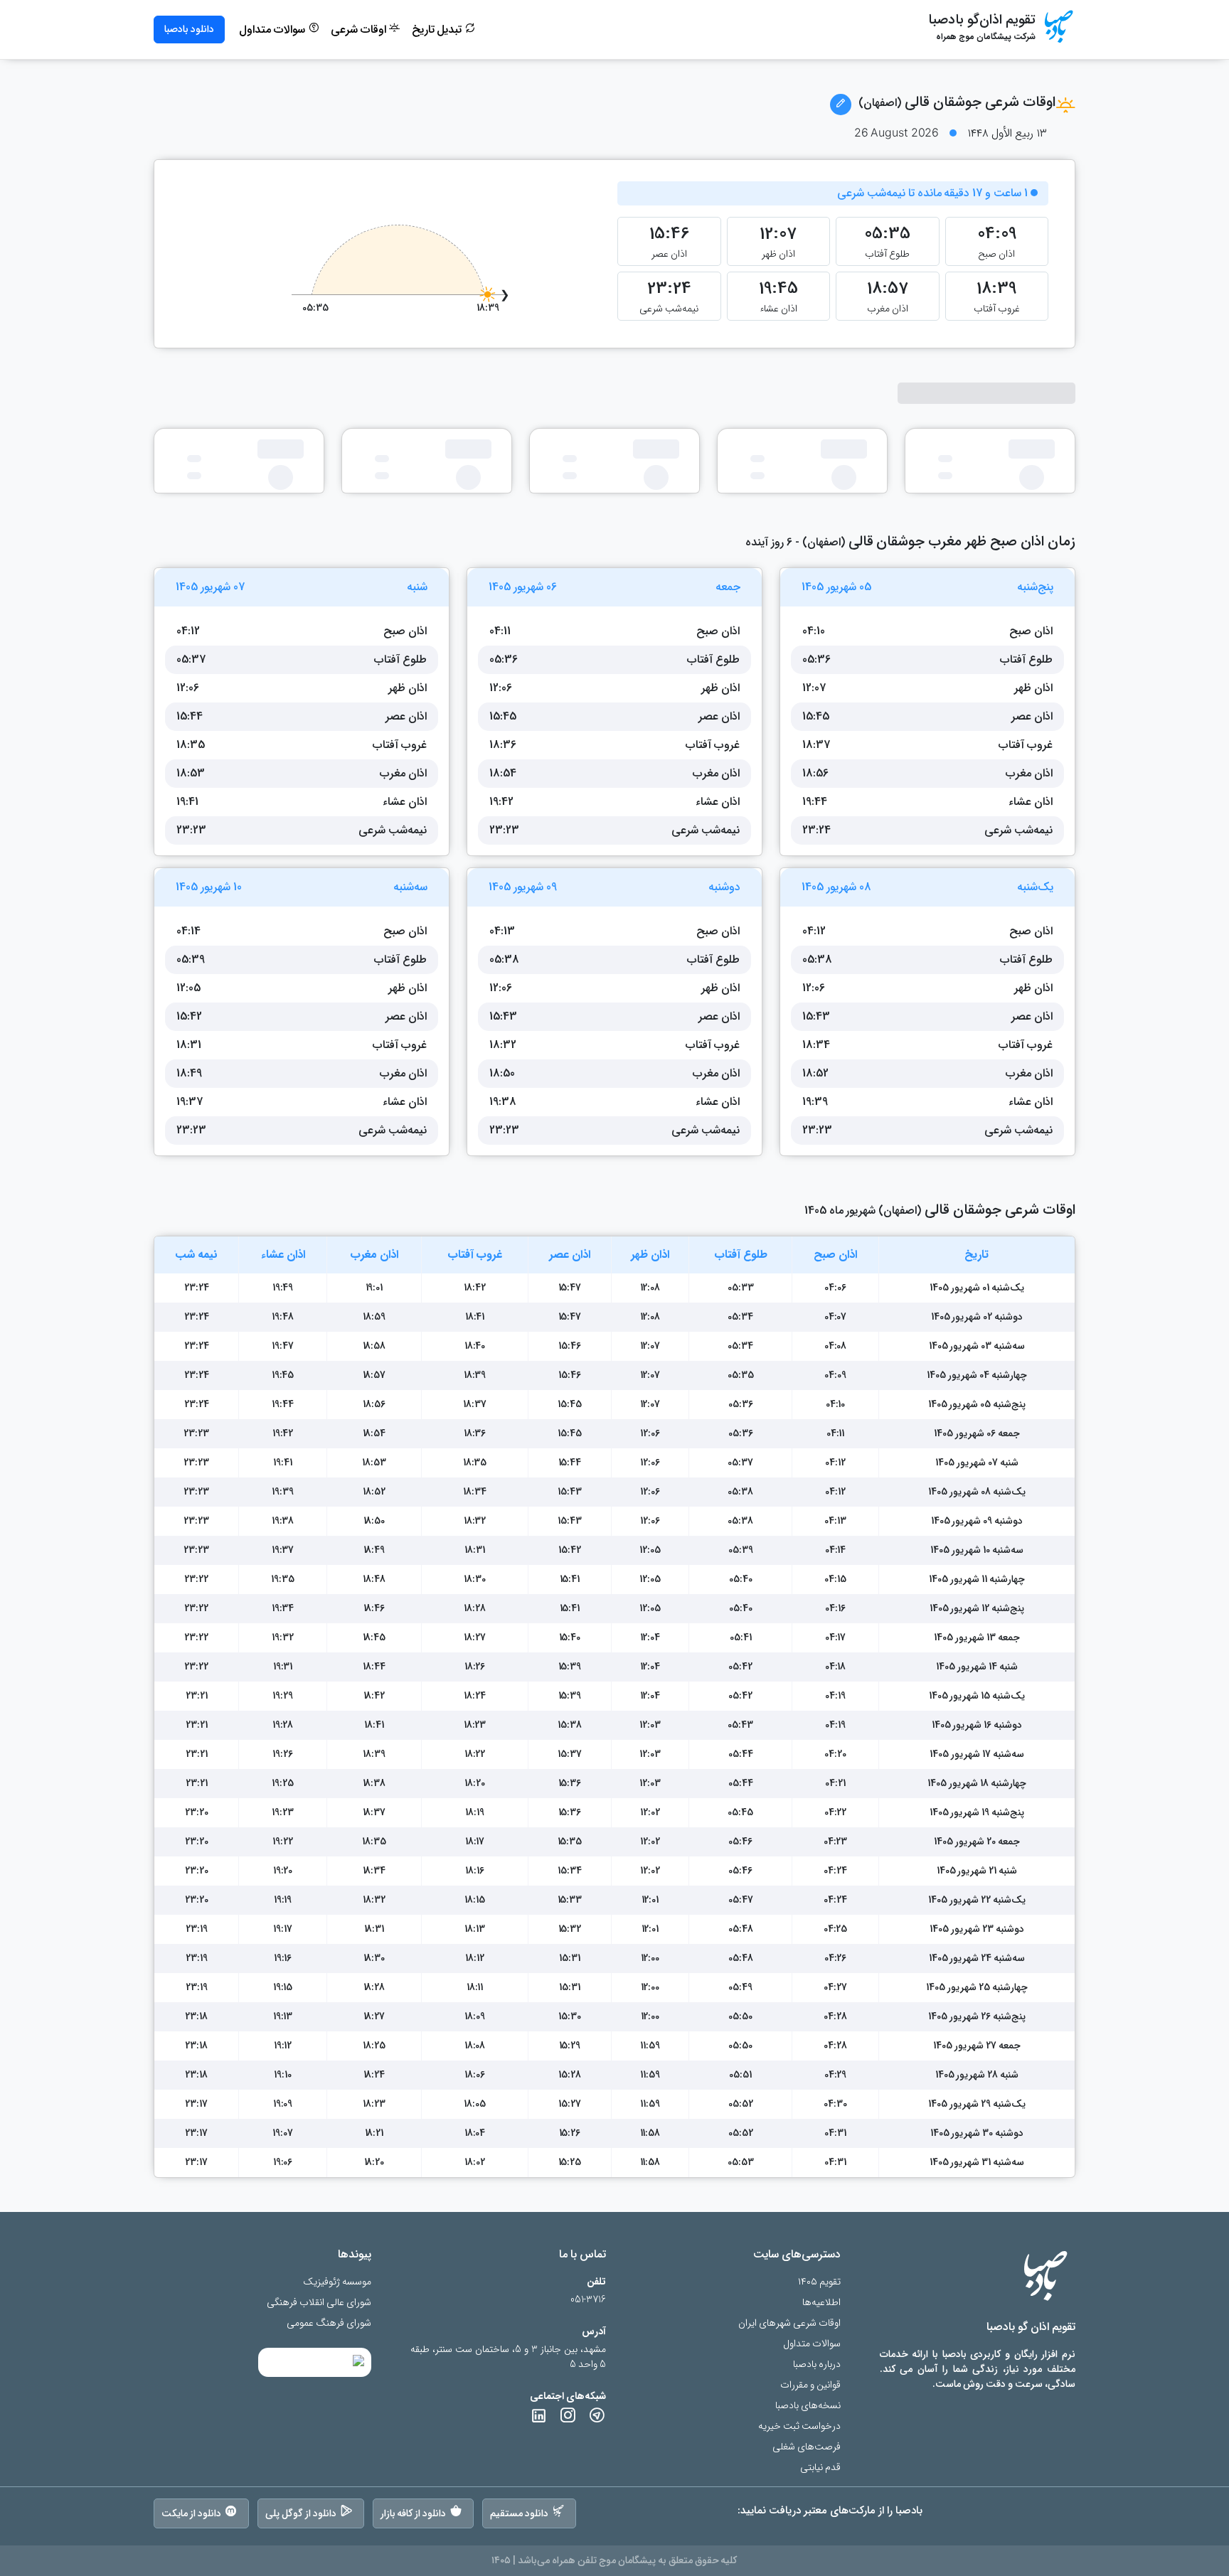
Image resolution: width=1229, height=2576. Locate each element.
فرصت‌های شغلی (807, 2447)
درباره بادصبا (817, 2364)
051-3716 (588, 2300)
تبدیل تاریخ (438, 30)
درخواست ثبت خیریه (799, 2426)
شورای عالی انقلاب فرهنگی (319, 2303)
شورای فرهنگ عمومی (329, 2323)
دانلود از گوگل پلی (301, 2513)
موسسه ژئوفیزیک (337, 2282)
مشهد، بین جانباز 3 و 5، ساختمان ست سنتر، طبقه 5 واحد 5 (508, 2357)
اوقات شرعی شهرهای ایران (789, 2323)
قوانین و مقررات (810, 2385)
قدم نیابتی (820, 2468)
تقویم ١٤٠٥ (819, 2282)
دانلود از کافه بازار (414, 2513)
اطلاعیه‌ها (821, 2303)
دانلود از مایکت (191, 2513)
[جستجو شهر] (841, 105)
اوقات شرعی (360, 30)
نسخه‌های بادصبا (808, 2406)
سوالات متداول (273, 30)
